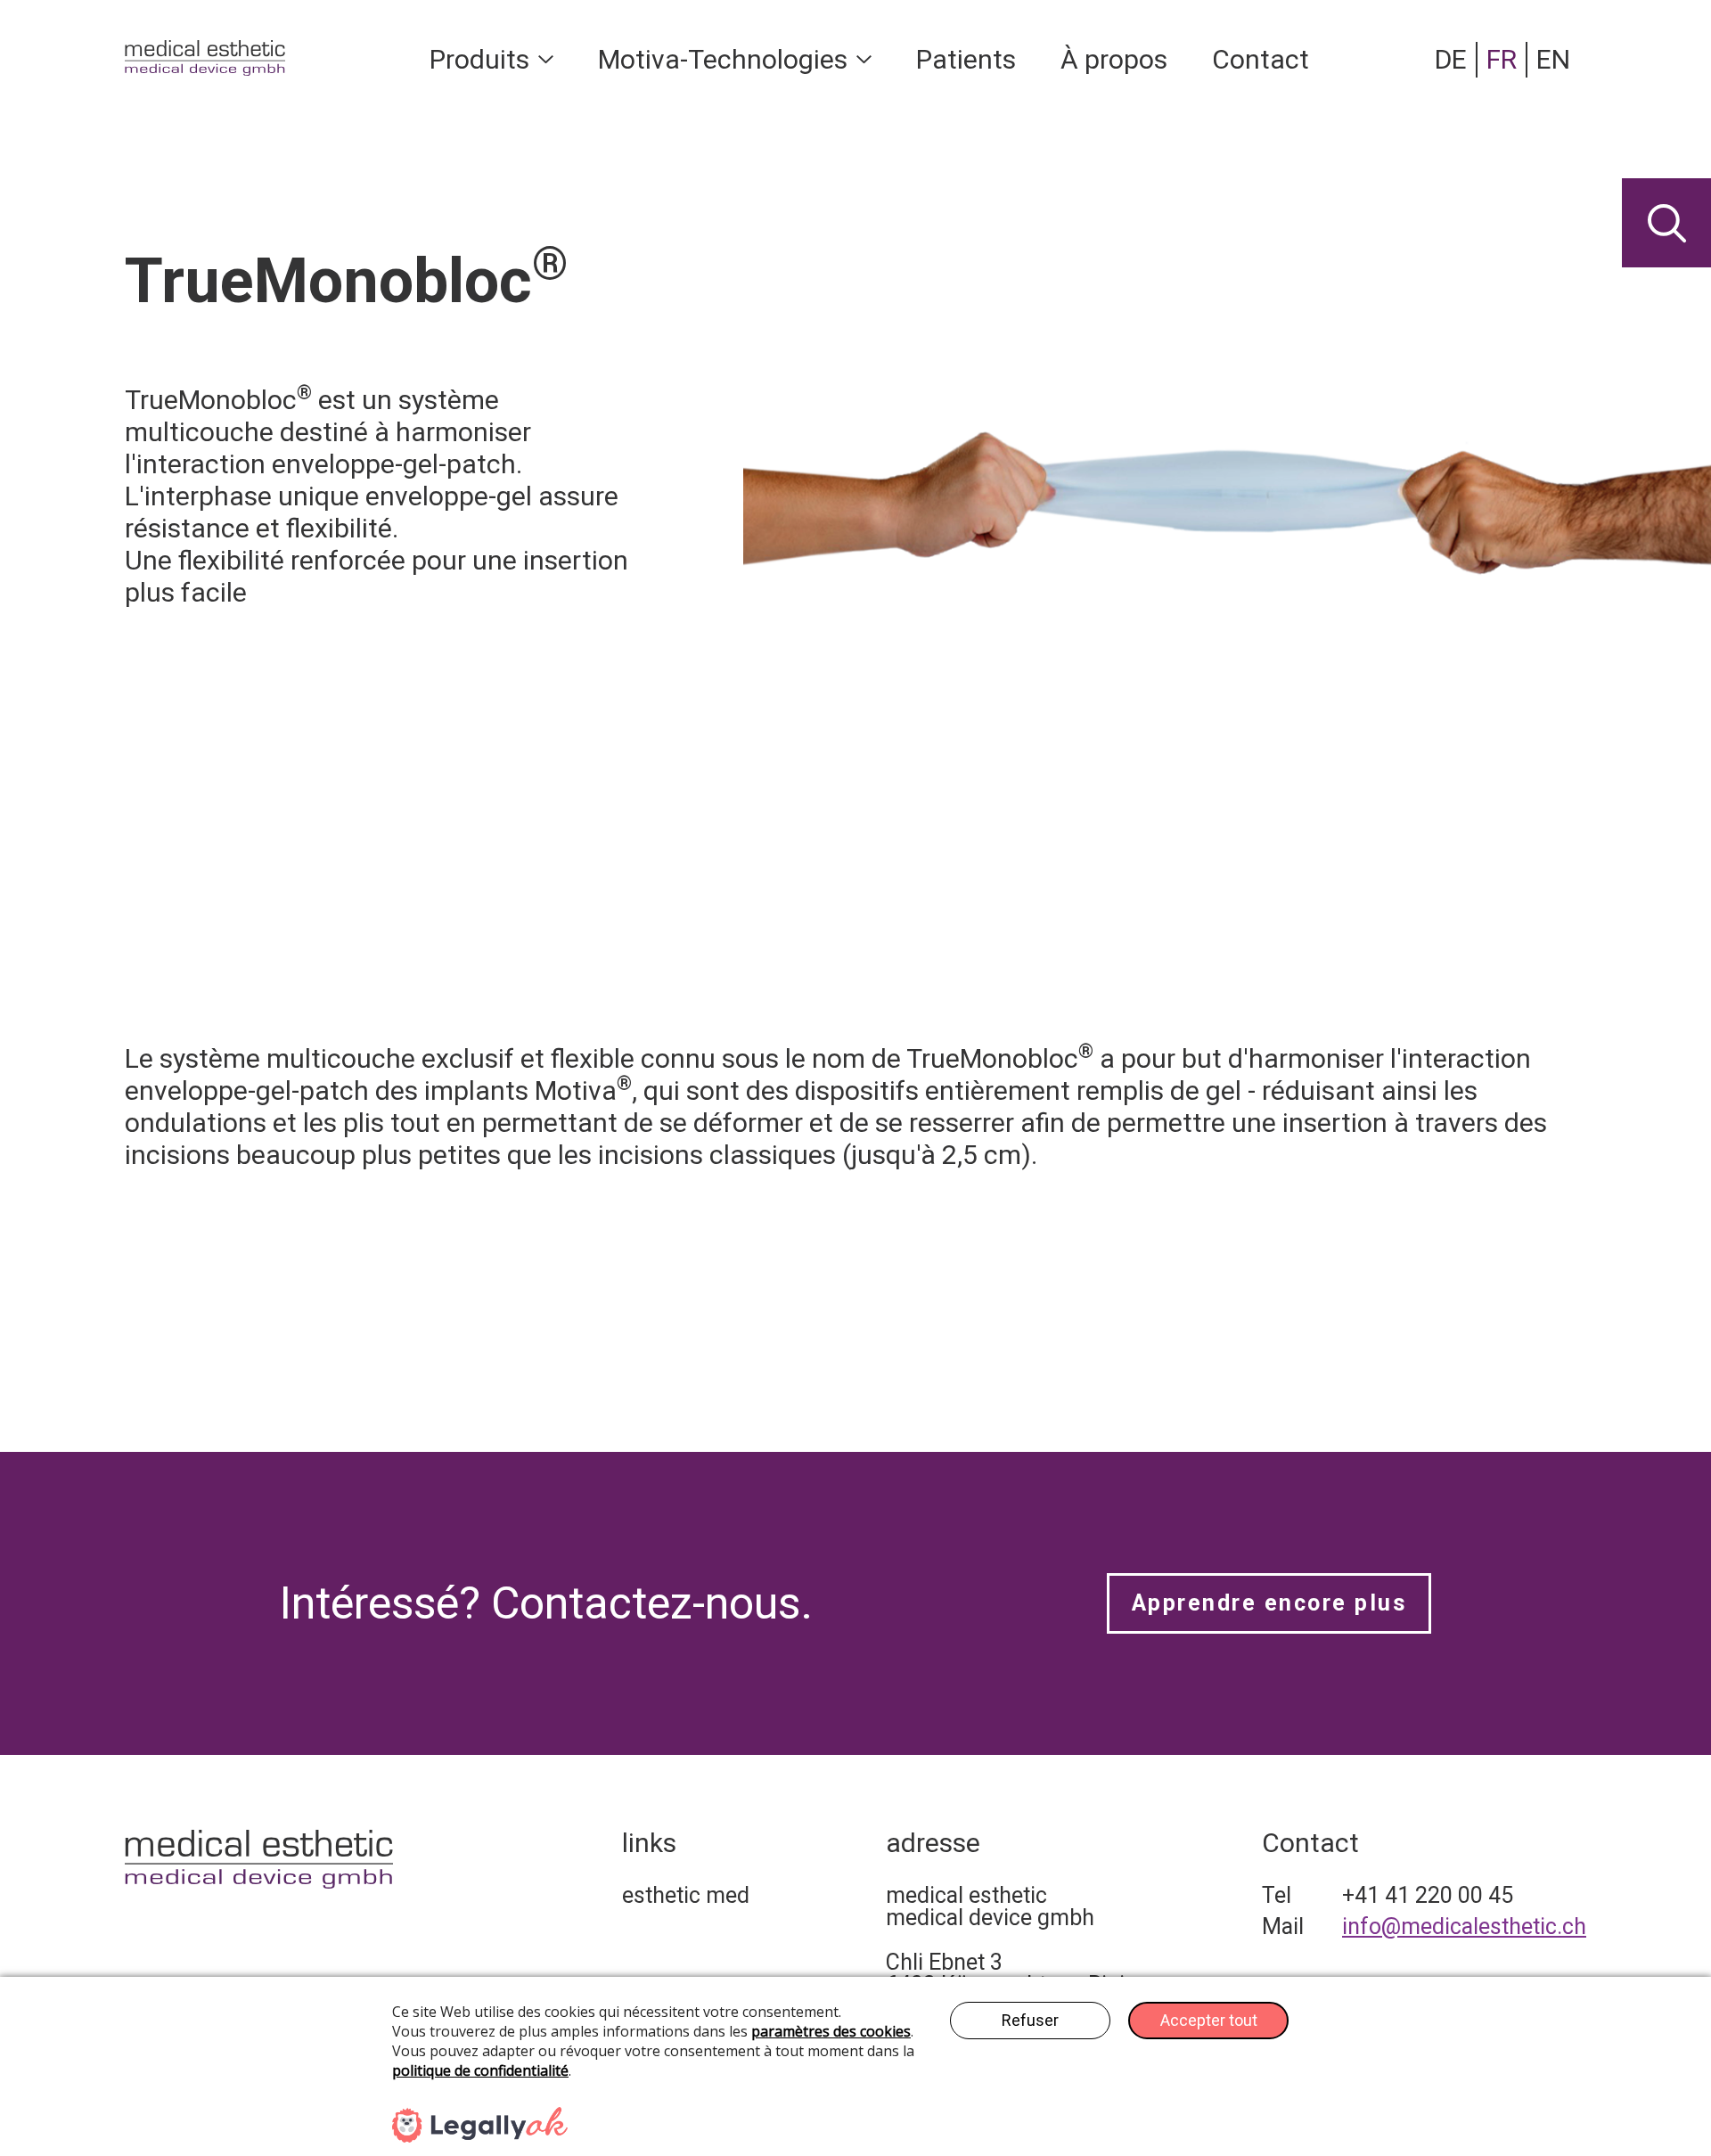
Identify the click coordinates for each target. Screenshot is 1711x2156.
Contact (1261, 59)
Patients (966, 59)
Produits (479, 60)
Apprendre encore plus (1269, 1603)
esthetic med (686, 1895)
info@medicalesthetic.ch (1464, 1926)
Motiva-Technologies (723, 60)
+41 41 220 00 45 (1428, 1895)
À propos (1114, 59)
